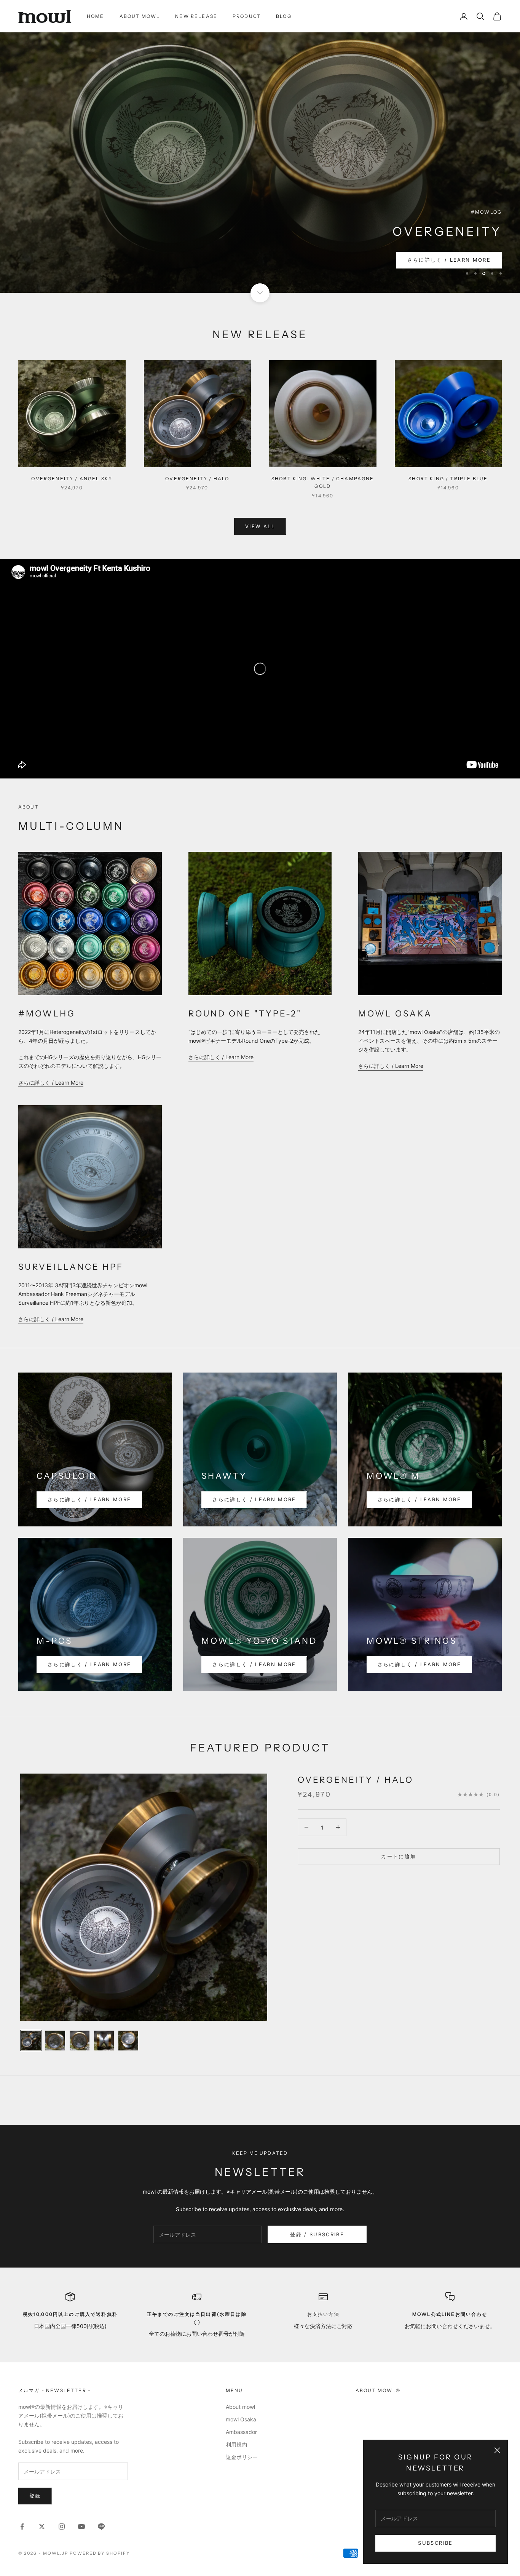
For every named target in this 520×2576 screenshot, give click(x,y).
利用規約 (236, 2444)
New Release (196, 16)
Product (247, 16)
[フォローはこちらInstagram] (62, 2526)
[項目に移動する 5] (128, 2040)
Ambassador (241, 2431)
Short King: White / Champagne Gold (323, 482)
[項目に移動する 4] (104, 2040)
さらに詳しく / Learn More (51, 1082)
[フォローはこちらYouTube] (81, 2526)
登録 (35, 2496)
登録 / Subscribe (317, 2234)
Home (96, 16)
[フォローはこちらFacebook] (22, 2526)
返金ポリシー (242, 2457)
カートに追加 (399, 1856)
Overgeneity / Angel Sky (72, 478)
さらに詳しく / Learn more (449, 259)
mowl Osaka (241, 2419)
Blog (284, 16)
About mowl (140, 16)
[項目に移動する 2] (55, 2040)
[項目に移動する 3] (80, 2040)
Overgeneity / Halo (197, 478)
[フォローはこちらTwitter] (42, 2526)
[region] (260, 146)
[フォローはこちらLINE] (101, 2526)
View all (260, 526)
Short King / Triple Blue (448, 478)
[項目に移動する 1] (31, 2040)
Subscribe (435, 2543)
